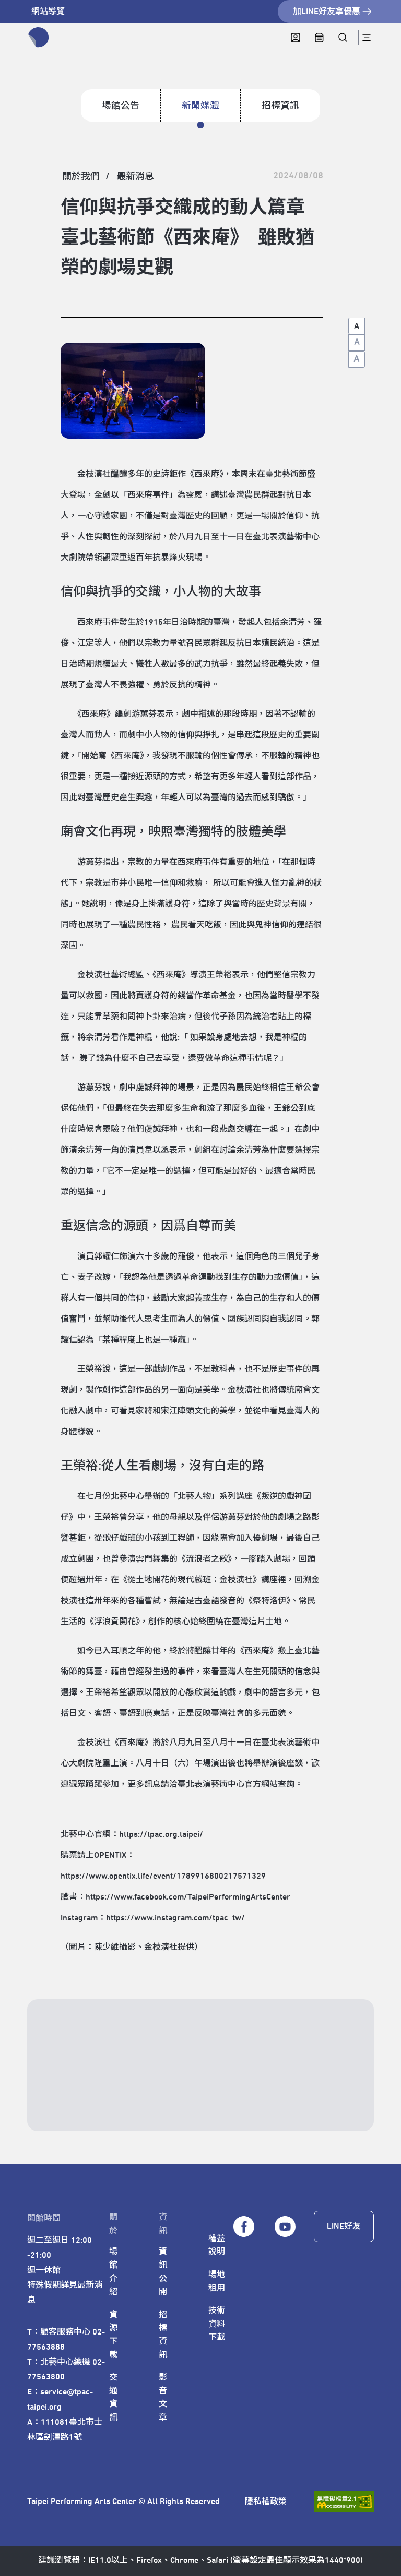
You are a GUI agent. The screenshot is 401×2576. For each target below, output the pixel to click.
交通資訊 (113, 2397)
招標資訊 (280, 106)
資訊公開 (163, 2272)
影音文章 (163, 2397)
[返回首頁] (39, 38)
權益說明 (217, 2245)
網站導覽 (48, 11)
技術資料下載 (217, 2324)
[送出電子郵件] (330, 2097)
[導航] (366, 38)
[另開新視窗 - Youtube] (285, 2227)
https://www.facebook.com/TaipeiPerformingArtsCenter (188, 1897)
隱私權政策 (266, 2501)
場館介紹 (113, 2272)
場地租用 (217, 2281)
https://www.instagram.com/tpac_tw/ (175, 1918)
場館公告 (121, 106)
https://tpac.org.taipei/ (161, 1834)
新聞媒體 (200, 106)
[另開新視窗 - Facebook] (244, 2227)
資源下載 (113, 2335)
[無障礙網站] (344, 2502)
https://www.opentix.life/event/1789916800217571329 (163, 1876)
